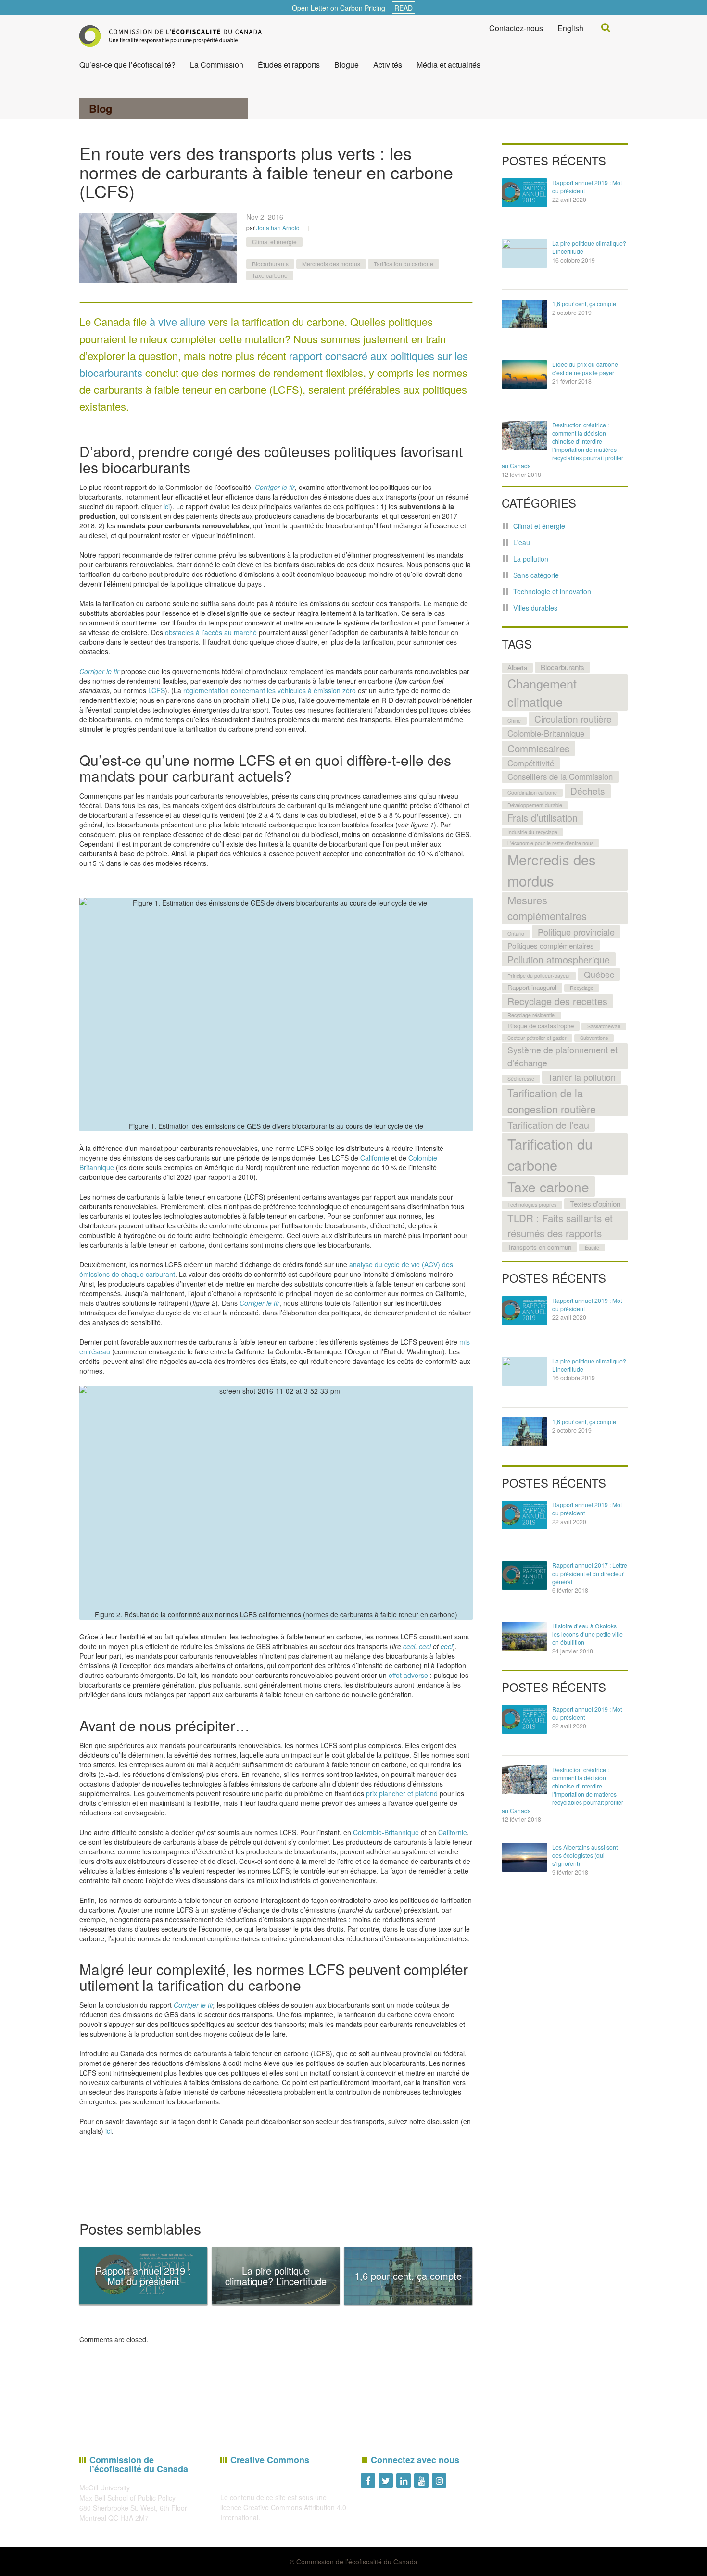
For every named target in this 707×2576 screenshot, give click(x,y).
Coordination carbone (532, 793)
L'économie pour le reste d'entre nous (550, 843)
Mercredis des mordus (331, 264)
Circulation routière (573, 719)
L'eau (522, 542)
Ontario (516, 933)
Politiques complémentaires (551, 945)
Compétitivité (531, 763)
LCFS (157, 690)
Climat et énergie (274, 242)
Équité (592, 1247)
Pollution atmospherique (559, 959)
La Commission (217, 65)
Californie (375, 1158)
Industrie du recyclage (532, 832)
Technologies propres (532, 1205)
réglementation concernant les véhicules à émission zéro (270, 690)
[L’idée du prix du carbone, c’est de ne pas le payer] (524, 375)
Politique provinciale (576, 932)
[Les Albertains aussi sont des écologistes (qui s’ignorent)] (524, 1857)
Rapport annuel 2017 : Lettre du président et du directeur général (590, 1573)
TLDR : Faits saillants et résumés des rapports (560, 1225)
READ (404, 8)
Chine (514, 720)
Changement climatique (542, 692)
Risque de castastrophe (541, 1026)
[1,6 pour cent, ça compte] (524, 314)
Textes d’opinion (595, 1203)
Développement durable (535, 805)
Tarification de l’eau (548, 1125)
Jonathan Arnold (278, 228)
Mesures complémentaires (547, 908)
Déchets (588, 791)
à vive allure (177, 321)
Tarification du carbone (404, 264)
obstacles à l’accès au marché (211, 632)
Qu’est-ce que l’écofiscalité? (127, 65)
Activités (388, 65)
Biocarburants (270, 264)
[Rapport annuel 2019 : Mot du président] (524, 193)
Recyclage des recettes (557, 1001)
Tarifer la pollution (582, 1077)
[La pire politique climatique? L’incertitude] (524, 253)
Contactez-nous (516, 28)
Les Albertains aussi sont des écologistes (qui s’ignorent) (585, 1855)
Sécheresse (521, 1079)
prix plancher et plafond (402, 1793)
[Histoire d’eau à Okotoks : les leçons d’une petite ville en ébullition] (524, 1636)
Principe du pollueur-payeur (539, 976)
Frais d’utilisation (543, 818)
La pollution (531, 559)
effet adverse (408, 1675)
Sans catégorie (536, 575)
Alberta (517, 668)
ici (167, 506)
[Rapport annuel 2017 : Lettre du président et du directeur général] (524, 1576)
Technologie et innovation (552, 591)
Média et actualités (448, 65)
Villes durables (535, 608)
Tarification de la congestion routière (552, 1100)
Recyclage (582, 988)
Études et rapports (289, 65)
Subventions (594, 1038)
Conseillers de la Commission (560, 776)
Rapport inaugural (532, 987)
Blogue (347, 65)
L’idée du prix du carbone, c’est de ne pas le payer (586, 368)
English (570, 28)
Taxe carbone (270, 275)
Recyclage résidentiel (531, 1015)
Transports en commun (539, 1247)
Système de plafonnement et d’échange (562, 1056)
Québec (599, 974)
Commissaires (538, 748)
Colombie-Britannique (386, 1832)
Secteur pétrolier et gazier (537, 1038)
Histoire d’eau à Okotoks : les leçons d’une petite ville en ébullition (587, 1634)
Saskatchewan (604, 1026)
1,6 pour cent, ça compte (584, 304)
